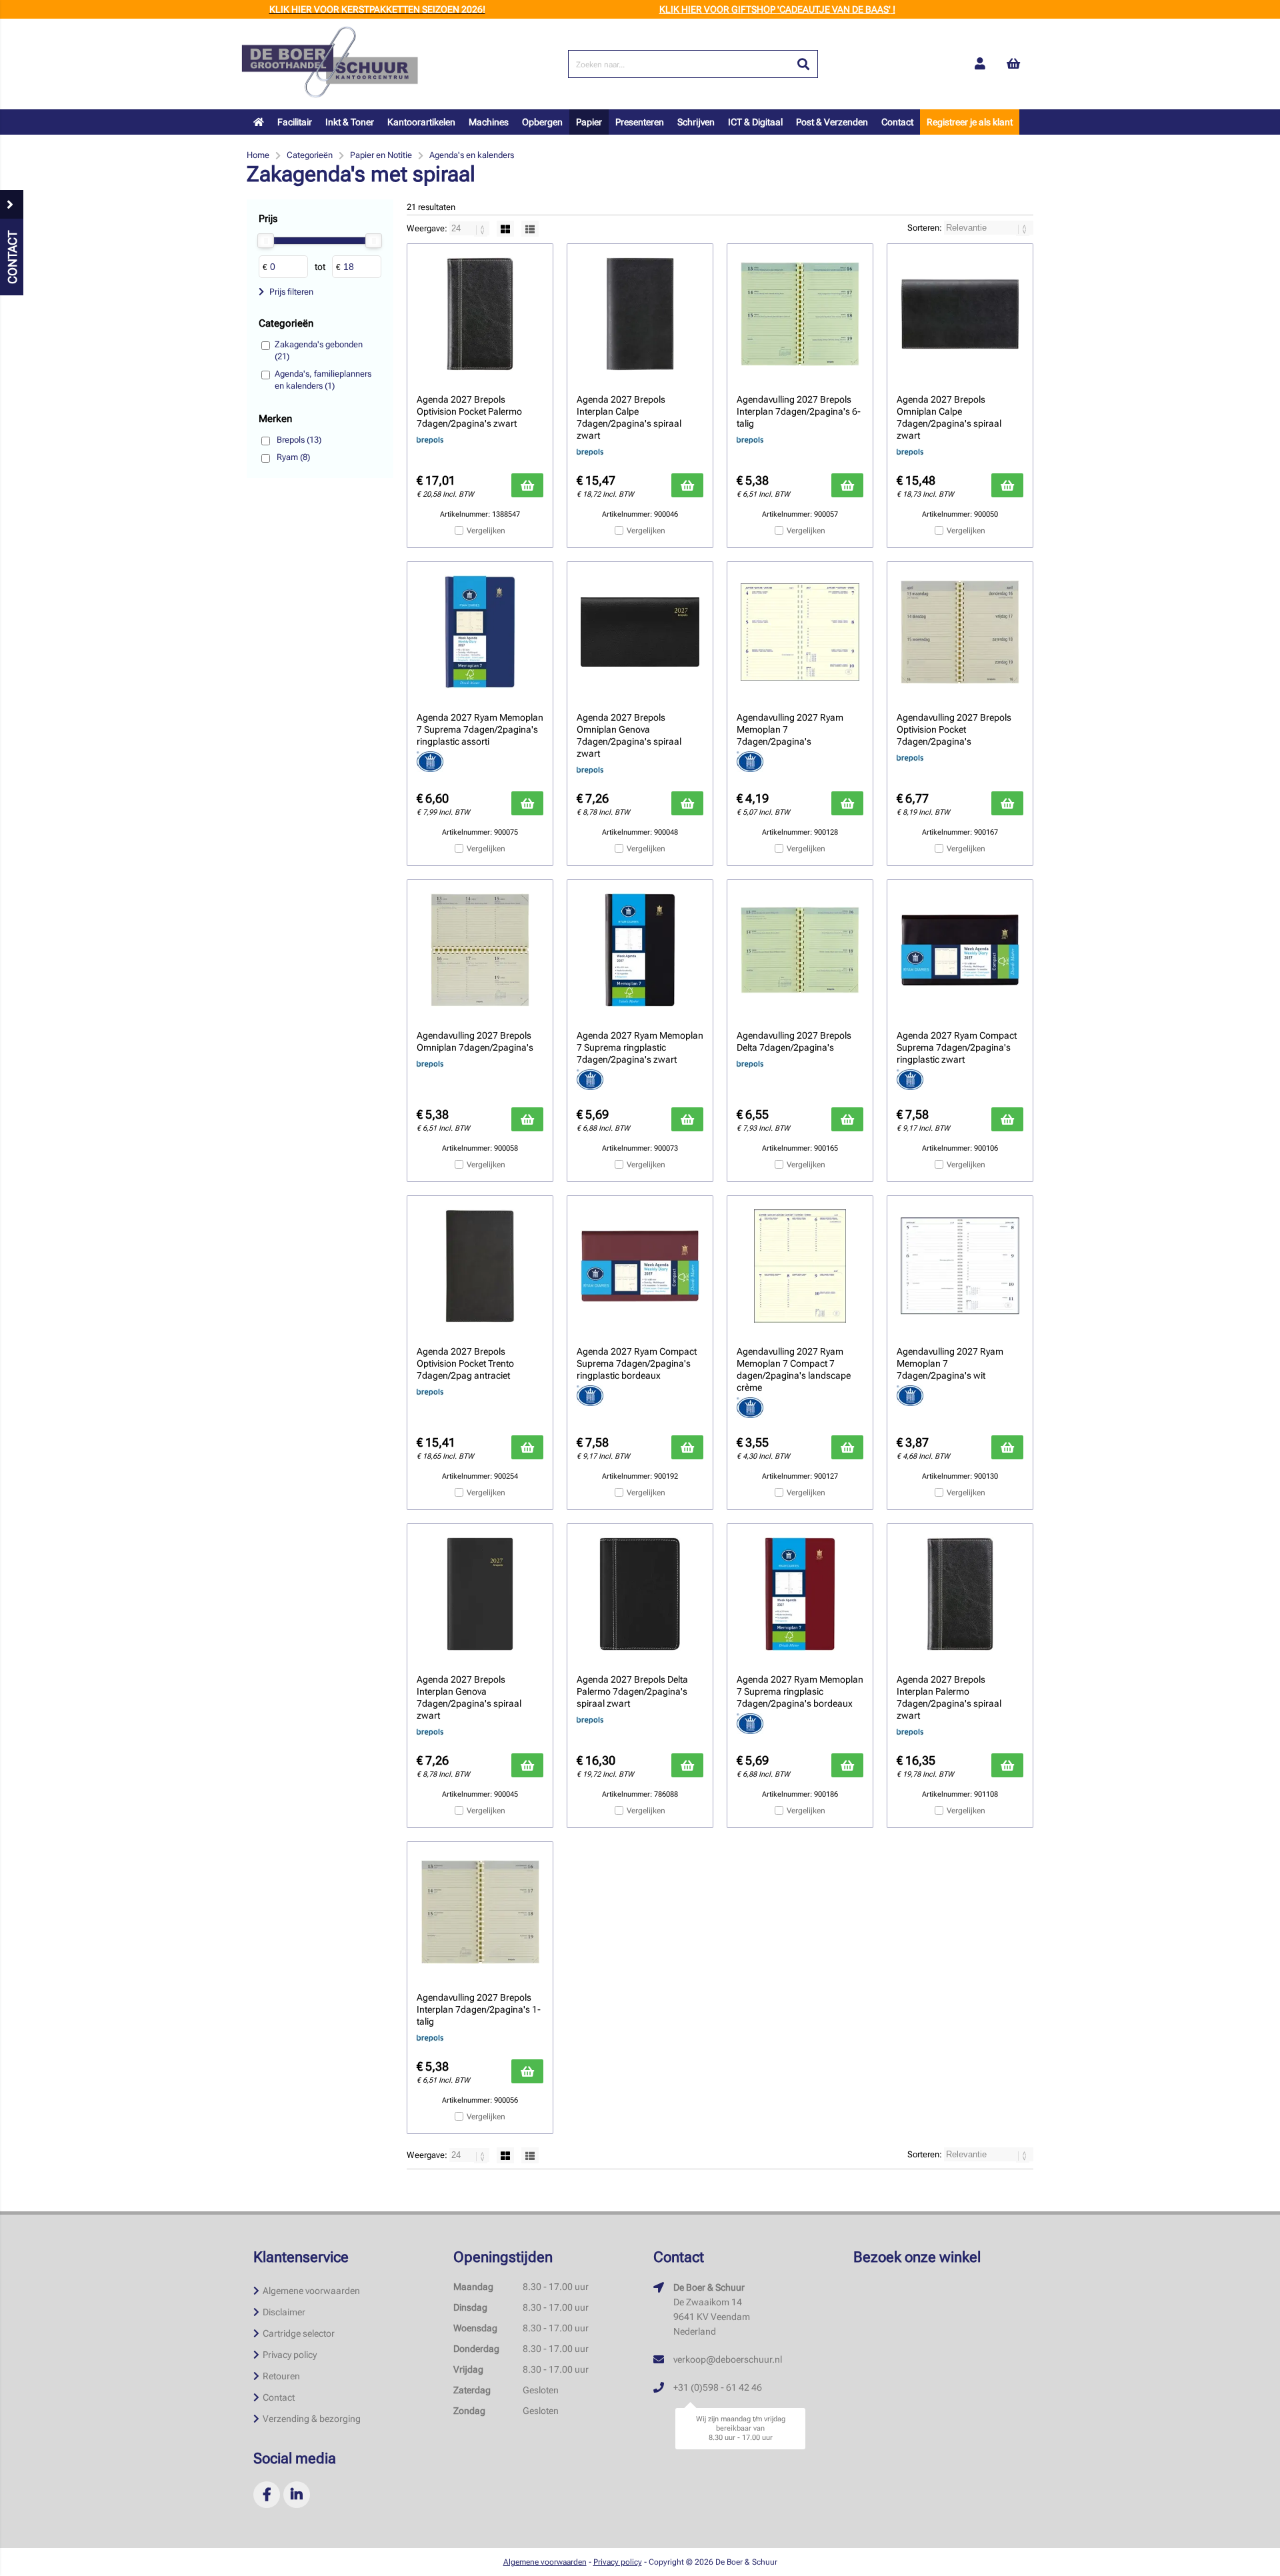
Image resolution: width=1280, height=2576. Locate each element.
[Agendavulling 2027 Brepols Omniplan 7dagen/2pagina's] (480, 950)
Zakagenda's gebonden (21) (319, 350)
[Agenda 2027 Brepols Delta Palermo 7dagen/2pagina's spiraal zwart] (640, 1594)
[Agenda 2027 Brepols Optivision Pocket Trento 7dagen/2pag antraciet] (480, 1266)
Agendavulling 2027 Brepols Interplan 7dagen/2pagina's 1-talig (479, 2009)
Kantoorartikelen (421, 122)
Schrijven (696, 122)
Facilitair (295, 122)
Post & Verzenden (832, 122)
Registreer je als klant (970, 122)
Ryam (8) (293, 457)
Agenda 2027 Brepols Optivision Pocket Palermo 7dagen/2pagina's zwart (469, 411)
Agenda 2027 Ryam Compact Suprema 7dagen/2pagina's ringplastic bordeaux (637, 1363)
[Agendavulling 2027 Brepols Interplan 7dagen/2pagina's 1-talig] (480, 1912)
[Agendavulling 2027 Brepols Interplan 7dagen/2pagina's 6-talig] (800, 314)
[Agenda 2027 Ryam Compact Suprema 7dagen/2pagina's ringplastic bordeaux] (640, 1266)
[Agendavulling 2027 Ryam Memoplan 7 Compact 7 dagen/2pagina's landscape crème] (800, 1266)
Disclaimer (284, 2312)
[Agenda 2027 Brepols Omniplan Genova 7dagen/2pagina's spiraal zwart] (640, 632)
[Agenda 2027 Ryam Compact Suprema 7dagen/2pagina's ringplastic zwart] (960, 950)
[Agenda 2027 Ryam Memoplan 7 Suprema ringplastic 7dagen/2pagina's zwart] (640, 950)
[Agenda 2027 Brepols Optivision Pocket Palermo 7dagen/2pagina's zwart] (480, 314)
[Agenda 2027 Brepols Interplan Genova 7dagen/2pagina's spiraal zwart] (480, 1594)
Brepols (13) (299, 440)
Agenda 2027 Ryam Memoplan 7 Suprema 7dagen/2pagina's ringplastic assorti (480, 729)
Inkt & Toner (350, 122)
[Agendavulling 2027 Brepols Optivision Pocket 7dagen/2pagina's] (960, 632)
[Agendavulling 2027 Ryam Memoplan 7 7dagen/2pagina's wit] (960, 1266)
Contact (897, 122)
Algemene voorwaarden (311, 2291)
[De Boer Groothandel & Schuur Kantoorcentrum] (330, 64)
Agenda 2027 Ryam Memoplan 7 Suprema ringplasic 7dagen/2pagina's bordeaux (800, 1691)
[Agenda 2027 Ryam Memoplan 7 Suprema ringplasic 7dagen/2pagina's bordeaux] (800, 1594)
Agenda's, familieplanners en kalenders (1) (323, 380)
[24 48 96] (470, 228)
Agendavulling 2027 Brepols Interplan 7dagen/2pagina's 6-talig (799, 411)
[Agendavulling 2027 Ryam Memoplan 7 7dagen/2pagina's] (800, 632)
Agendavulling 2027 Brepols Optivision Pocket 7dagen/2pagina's (954, 729)
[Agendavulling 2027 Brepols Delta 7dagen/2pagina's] (800, 950)
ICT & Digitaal (755, 122)
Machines (489, 122)
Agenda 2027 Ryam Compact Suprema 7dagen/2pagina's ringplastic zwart (957, 1047)
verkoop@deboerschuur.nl (728, 2359)
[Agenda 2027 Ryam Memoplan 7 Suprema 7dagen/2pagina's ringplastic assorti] (480, 632)
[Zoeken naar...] (803, 64)
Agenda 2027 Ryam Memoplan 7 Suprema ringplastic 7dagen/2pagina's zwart (640, 1047)
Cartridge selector (299, 2333)
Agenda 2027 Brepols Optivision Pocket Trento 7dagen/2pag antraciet (465, 1363)
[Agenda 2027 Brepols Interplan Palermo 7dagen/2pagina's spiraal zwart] (960, 1594)
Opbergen (542, 122)
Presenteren (640, 122)
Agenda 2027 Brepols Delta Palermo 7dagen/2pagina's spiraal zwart (632, 1691)
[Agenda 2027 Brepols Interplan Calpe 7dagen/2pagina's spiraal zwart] (640, 314)
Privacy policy (290, 2355)
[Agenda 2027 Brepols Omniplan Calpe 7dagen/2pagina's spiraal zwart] (960, 314)
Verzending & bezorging (312, 2419)
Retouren (281, 2376)
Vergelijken (486, 531)
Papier (589, 122)
